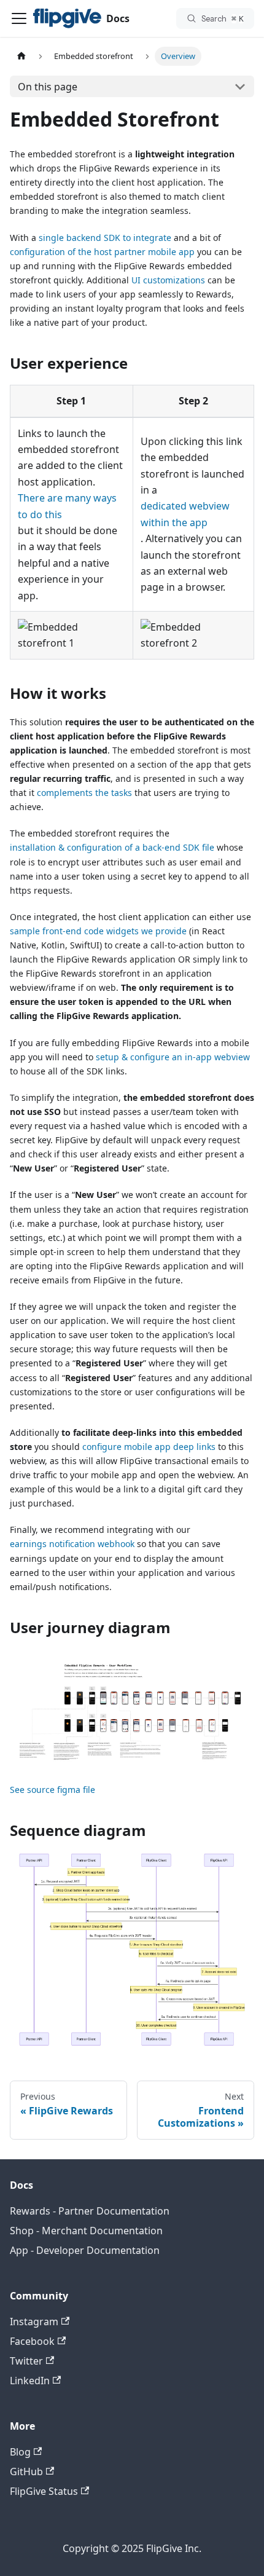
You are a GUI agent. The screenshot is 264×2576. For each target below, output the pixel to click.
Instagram (34, 2322)
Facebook (32, 2341)
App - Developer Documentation (85, 2250)
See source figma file (52, 1790)
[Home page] (21, 56)
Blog (20, 2452)
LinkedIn (30, 2381)
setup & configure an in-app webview (173, 1057)
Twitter (26, 2361)
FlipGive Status (44, 2491)
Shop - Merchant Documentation (86, 2231)
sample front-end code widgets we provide (98, 931)
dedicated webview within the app (185, 514)
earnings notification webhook (72, 1544)
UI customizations (168, 280)
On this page (48, 87)
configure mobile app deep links (149, 1447)
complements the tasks (84, 793)
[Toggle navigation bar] (19, 18)
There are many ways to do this (67, 506)
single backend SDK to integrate (105, 238)
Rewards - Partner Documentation (90, 2211)
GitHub (26, 2472)
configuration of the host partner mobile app (102, 252)
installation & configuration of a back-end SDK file (112, 847)
